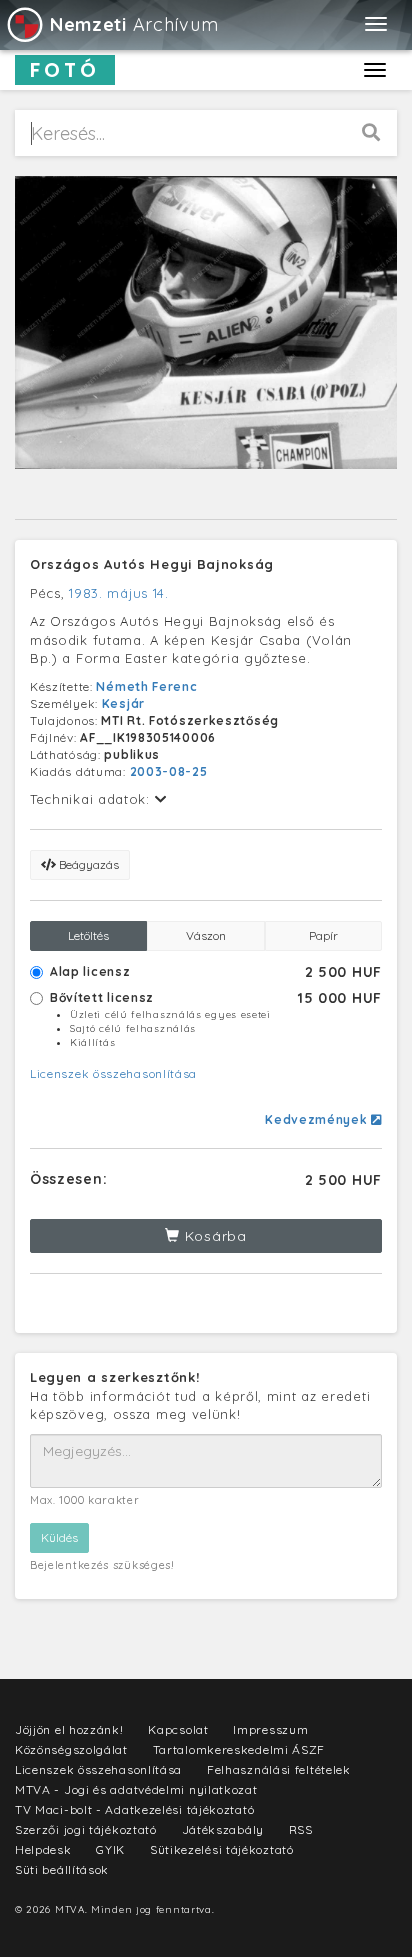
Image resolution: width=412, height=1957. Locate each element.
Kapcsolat (178, 1729)
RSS (301, 1829)
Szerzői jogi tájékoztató (86, 1829)
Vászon (206, 935)
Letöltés (88, 935)
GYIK (110, 1849)
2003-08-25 (169, 771)
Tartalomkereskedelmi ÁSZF (239, 1749)
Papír (323, 935)
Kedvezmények (318, 1119)
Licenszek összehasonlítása (113, 1073)
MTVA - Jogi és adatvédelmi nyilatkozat (136, 1789)
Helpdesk (43, 1849)
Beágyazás (87, 864)
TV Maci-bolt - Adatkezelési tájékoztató (134, 1809)
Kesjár (123, 703)
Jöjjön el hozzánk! (69, 1729)
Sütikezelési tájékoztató (222, 1849)
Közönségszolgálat (71, 1749)
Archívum (134, 24)
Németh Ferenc (146, 686)
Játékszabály (223, 1829)
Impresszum (270, 1729)
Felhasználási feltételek (279, 1769)
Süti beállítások (62, 1869)
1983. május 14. (119, 593)
